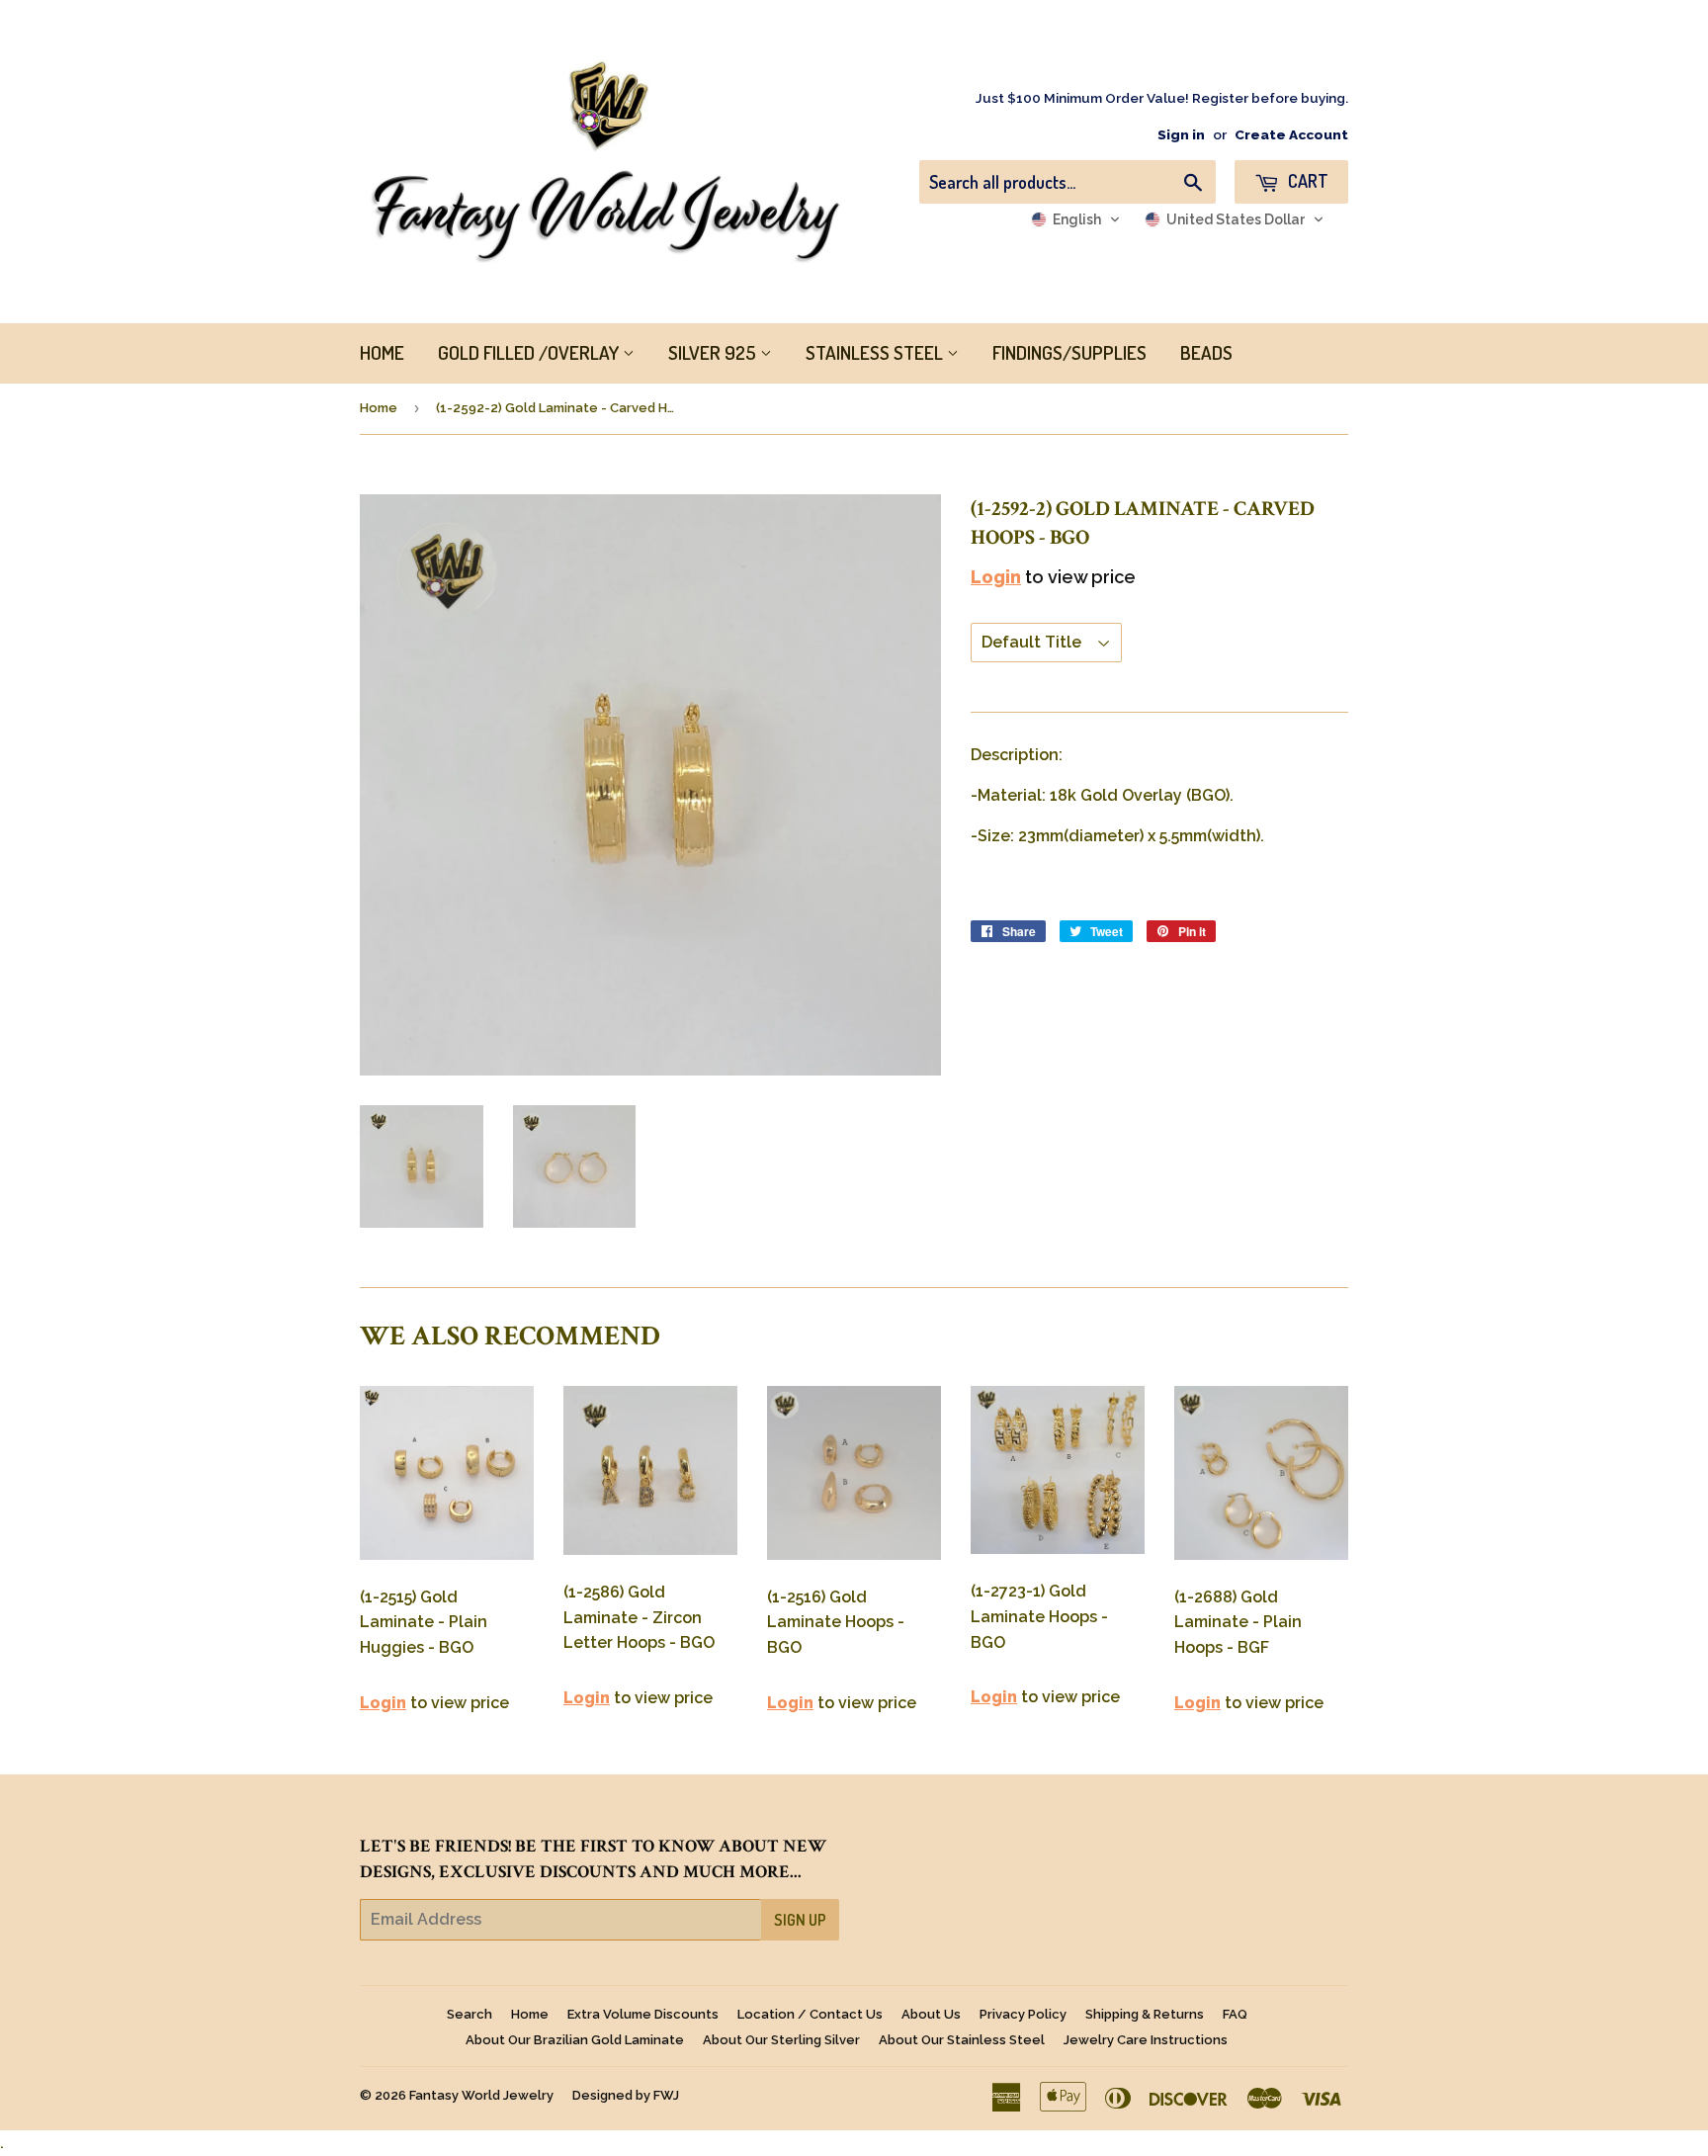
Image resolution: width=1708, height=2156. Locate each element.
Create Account (1291, 134)
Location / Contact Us (810, 2014)
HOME (382, 352)
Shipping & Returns (1145, 2014)
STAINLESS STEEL (876, 352)
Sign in (1181, 134)
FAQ (1235, 2014)
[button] (1076, 219)
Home (379, 408)
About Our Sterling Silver (781, 2040)
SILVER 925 (714, 352)
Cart (1306, 181)
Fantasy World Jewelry (481, 2095)
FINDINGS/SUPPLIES (1069, 352)
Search (470, 2014)
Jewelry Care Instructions (1146, 2040)
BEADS (1206, 352)
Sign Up (800, 1920)
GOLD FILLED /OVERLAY (530, 352)
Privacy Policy (1023, 2014)
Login (996, 577)
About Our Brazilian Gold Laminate (575, 2040)
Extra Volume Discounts (643, 2014)
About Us (931, 2014)
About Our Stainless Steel (962, 2040)
